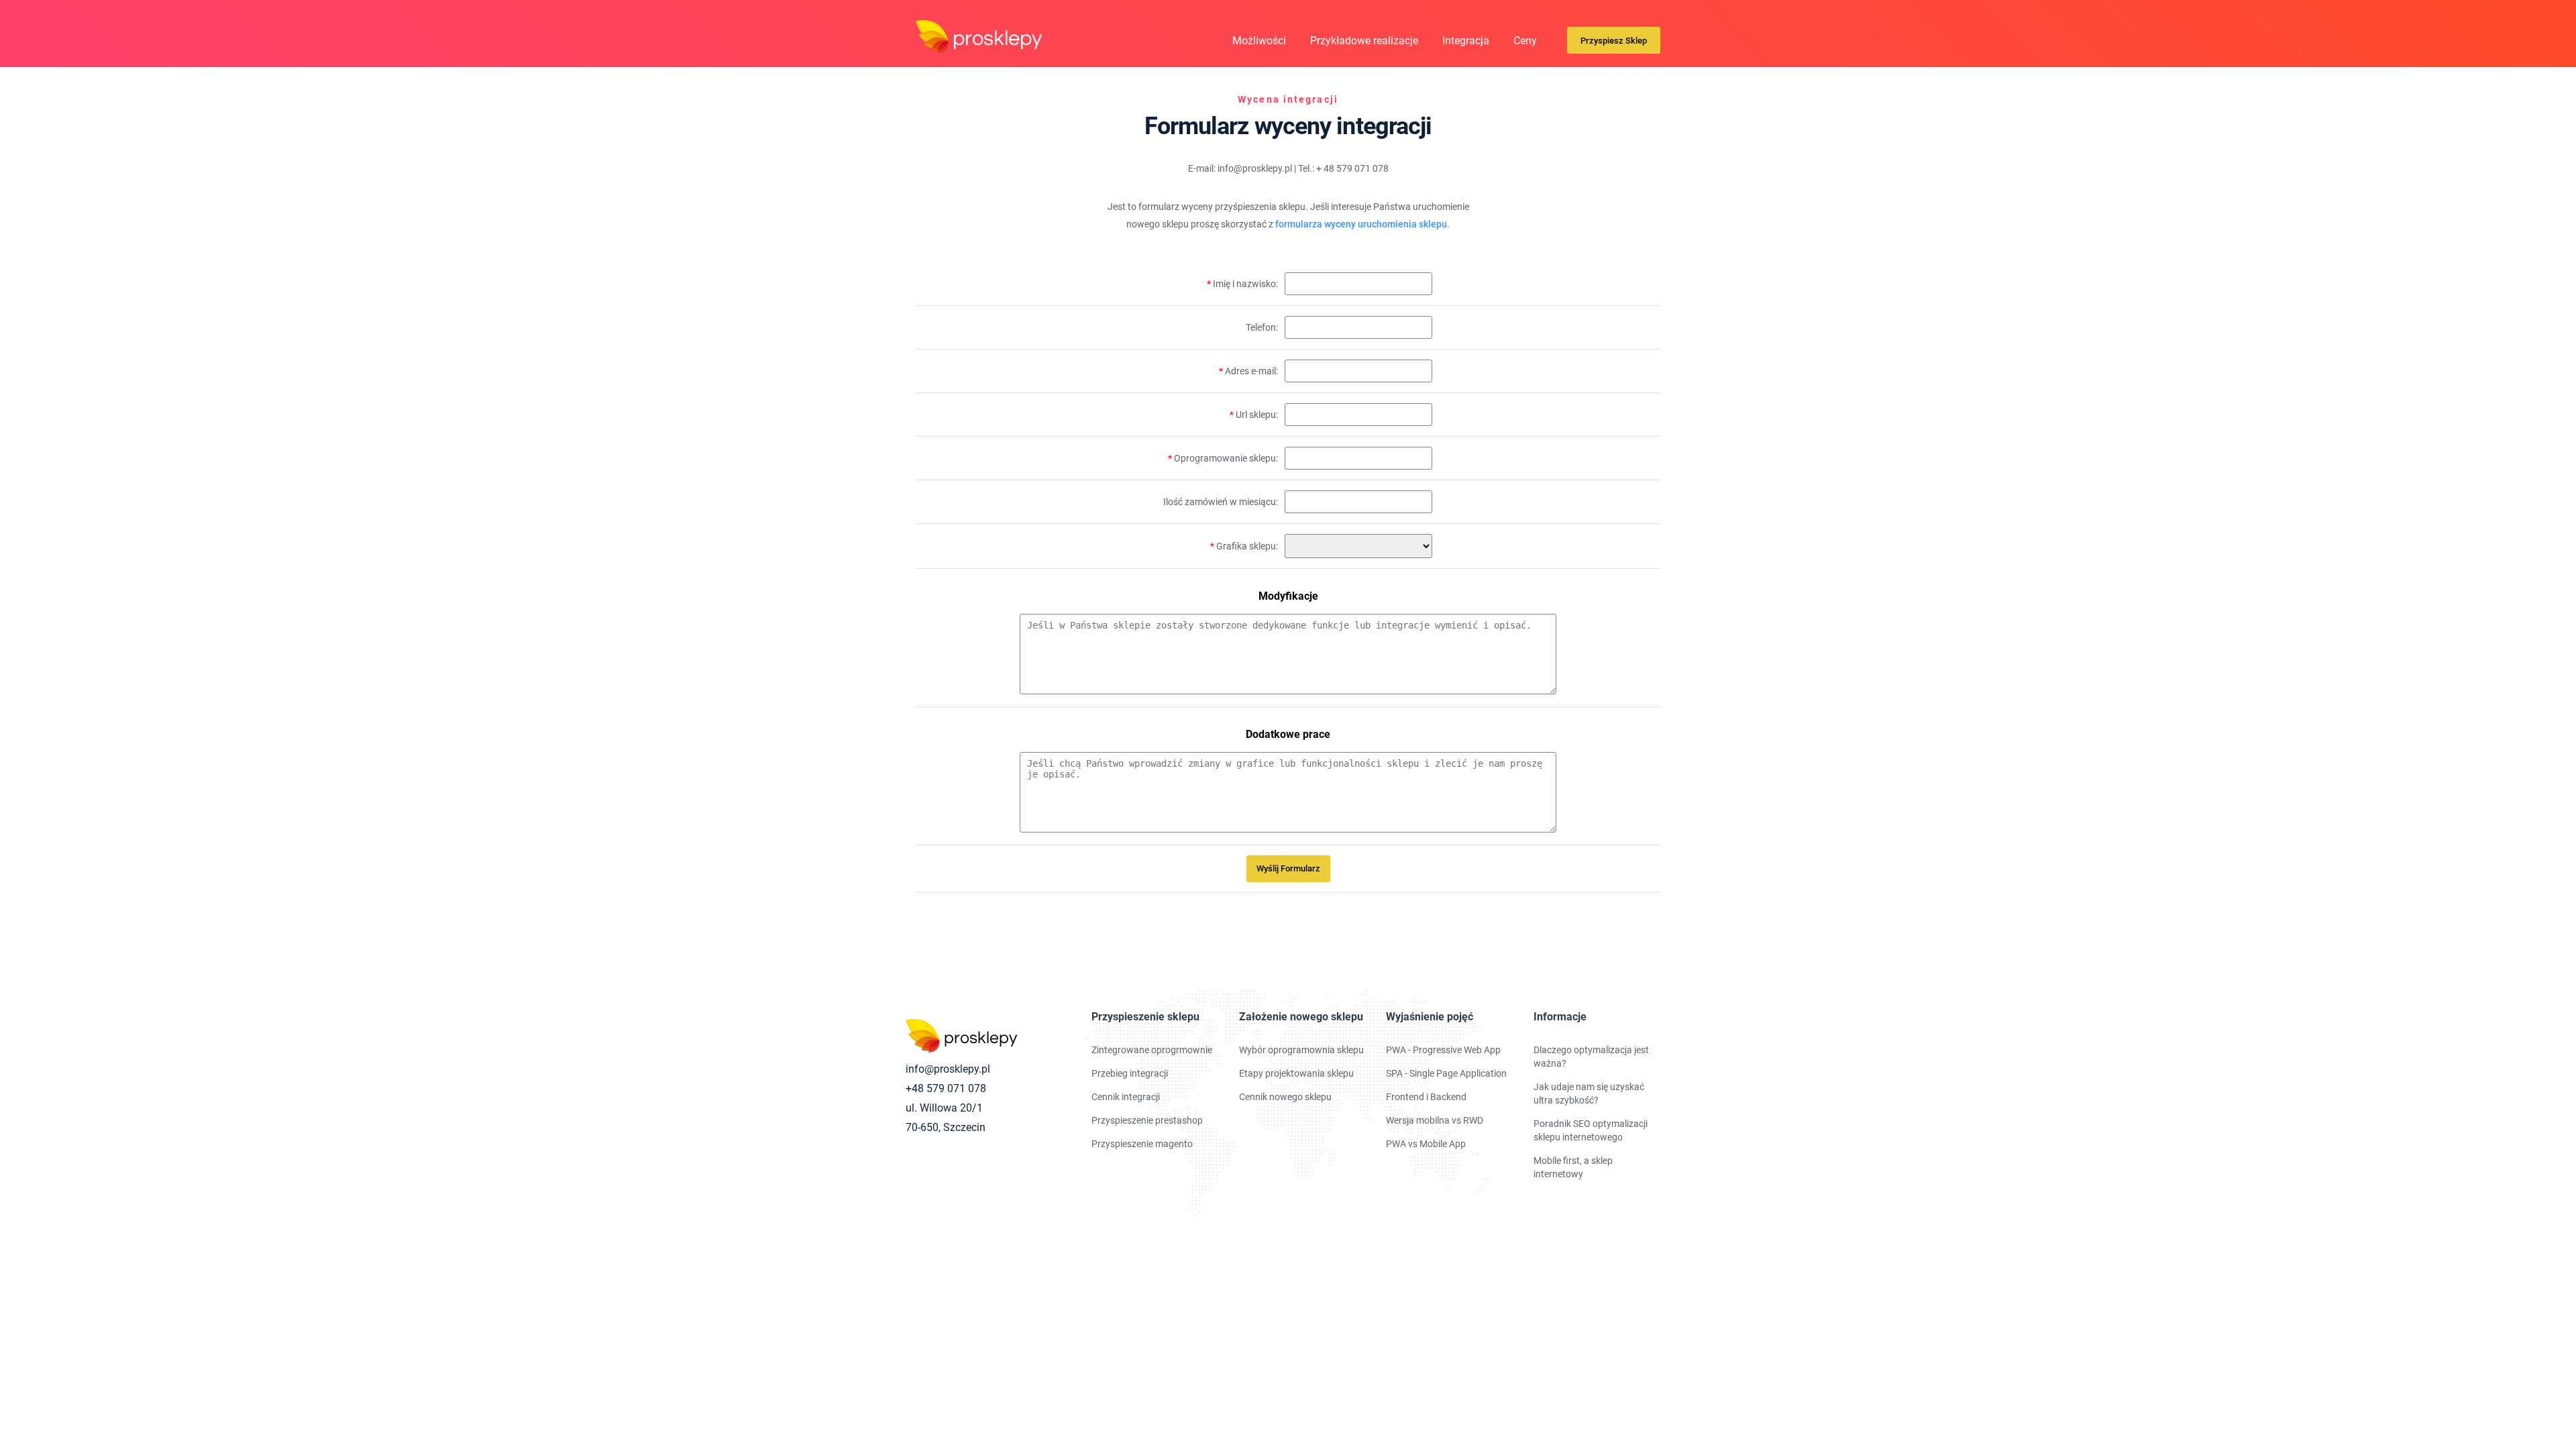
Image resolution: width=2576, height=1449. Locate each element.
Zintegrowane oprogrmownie (1152, 1050)
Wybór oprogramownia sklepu (1301, 1050)
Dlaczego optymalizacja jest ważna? (1591, 1057)
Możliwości (1259, 41)
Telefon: (1262, 327)
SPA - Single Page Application (1446, 1073)
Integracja (1466, 41)
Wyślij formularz (1288, 868)
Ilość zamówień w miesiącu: (1221, 502)
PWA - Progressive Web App (1443, 1050)
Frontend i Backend (1426, 1097)
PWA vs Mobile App (1426, 1144)
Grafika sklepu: (1244, 546)
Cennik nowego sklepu (1285, 1097)
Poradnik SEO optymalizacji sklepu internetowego (1591, 1130)
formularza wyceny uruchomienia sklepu (1361, 224)
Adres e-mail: (1248, 371)
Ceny (1525, 41)
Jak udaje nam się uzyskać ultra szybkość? (1589, 1093)
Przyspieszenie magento (1142, 1144)
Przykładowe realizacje (1364, 41)
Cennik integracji (1126, 1097)
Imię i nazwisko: (1242, 284)
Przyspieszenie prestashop (1147, 1120)
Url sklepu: (1254, 415)
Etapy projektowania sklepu (1296, 1073)
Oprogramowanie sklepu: (1223, 458)
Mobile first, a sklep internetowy (1573, 1167)
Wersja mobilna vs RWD (1435, 1120)
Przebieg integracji (1130, 1073)
